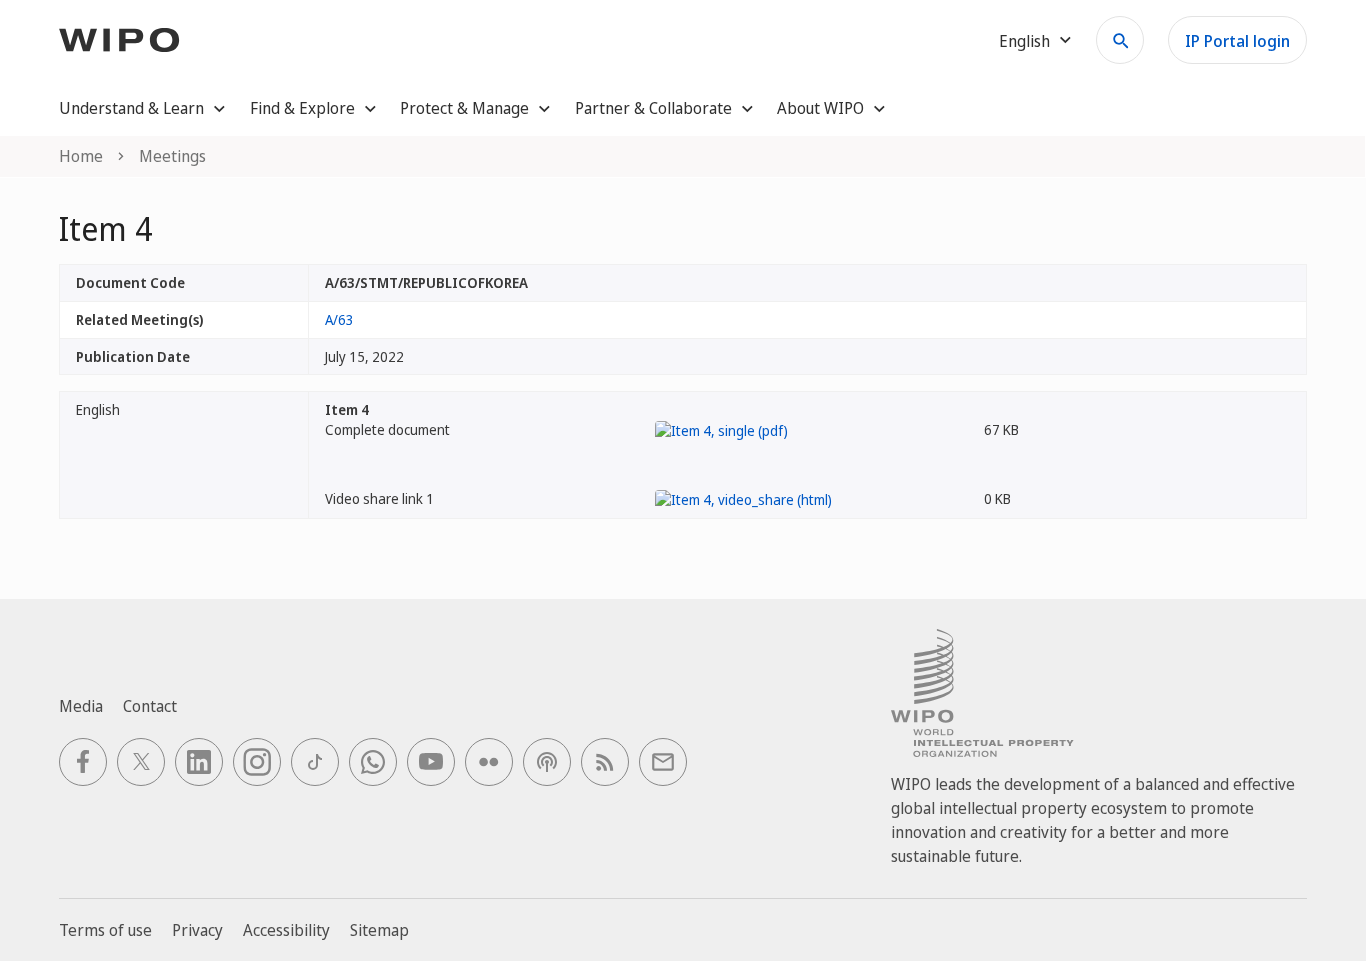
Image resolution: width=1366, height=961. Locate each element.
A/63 (339, 319)
